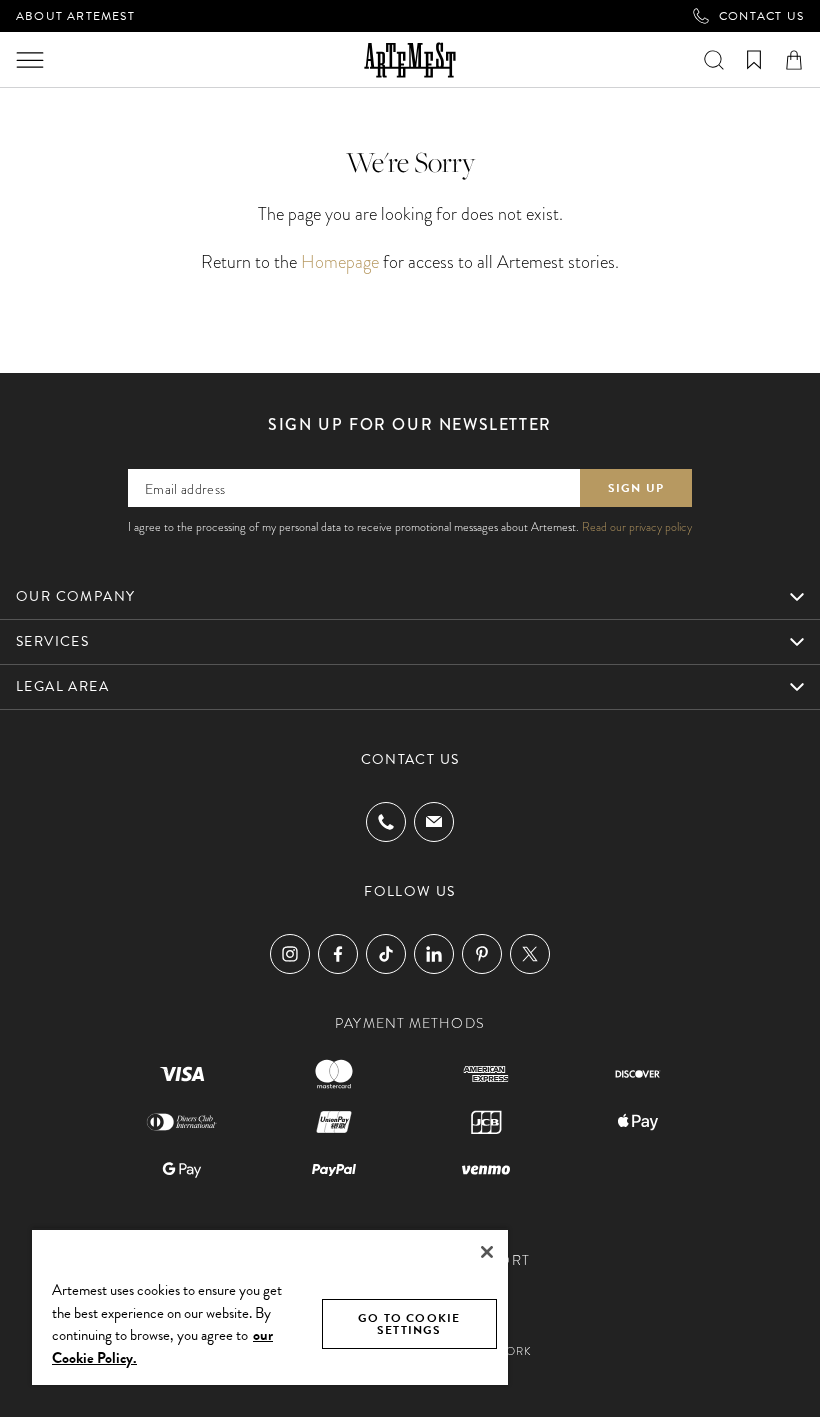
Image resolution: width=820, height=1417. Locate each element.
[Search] (714, 60)
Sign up (636, 488)
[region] (270, 1306)
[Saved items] (754, 60)
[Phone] (386, 822)
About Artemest (75, 16)
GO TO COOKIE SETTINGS (409, 1324)
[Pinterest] (482, 954)
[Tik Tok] (386, 954)
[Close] (487, 1252)
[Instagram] (290, 954)
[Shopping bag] (794, 60)
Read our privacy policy (637, 527)
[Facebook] (338, 954)
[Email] (434, 821)
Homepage (340, 261)
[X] (530, 954)
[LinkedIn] (434, 954)
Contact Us (761, 16)
